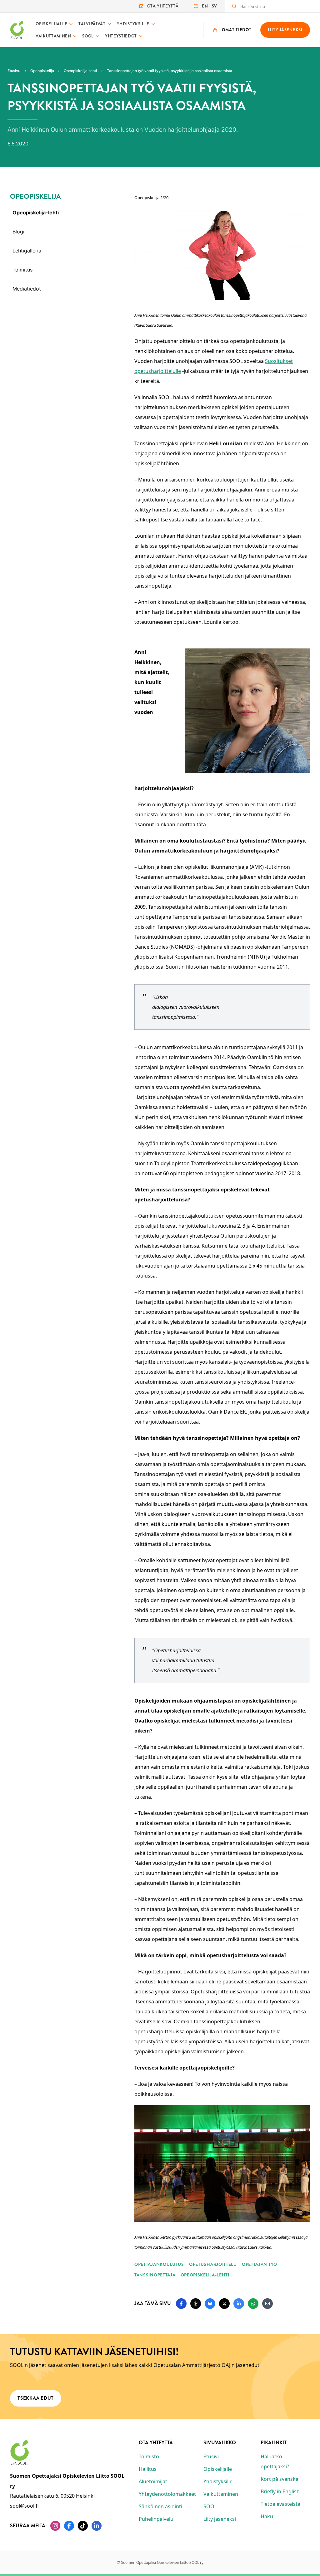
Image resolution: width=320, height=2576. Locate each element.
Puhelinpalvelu (156, 2519)
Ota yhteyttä (163, 6)
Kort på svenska (280, 2479)
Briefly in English (280, 2491)
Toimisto (149, 2456)
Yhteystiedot (121, 36)
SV (215, 6)
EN (205, 6)
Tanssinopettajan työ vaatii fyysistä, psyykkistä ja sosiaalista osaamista (170, 71)
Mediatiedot (27, 289)
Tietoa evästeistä (280, 2504)
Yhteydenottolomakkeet (167, 2494)
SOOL (88, 36)
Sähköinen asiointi (160, 2506)
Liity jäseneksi (220, 2519)
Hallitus (148, 2469)
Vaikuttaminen (53, 36)
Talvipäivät (92, 24)
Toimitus (22, 270)
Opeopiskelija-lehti (36, 213)
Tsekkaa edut (36, 2398)
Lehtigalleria (27, 251)
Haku (267, 2516)
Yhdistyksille (133, 24)
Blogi (18, 232)
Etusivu (212, 2456)
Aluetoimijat (153, 2481)
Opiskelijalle (51, 24)
